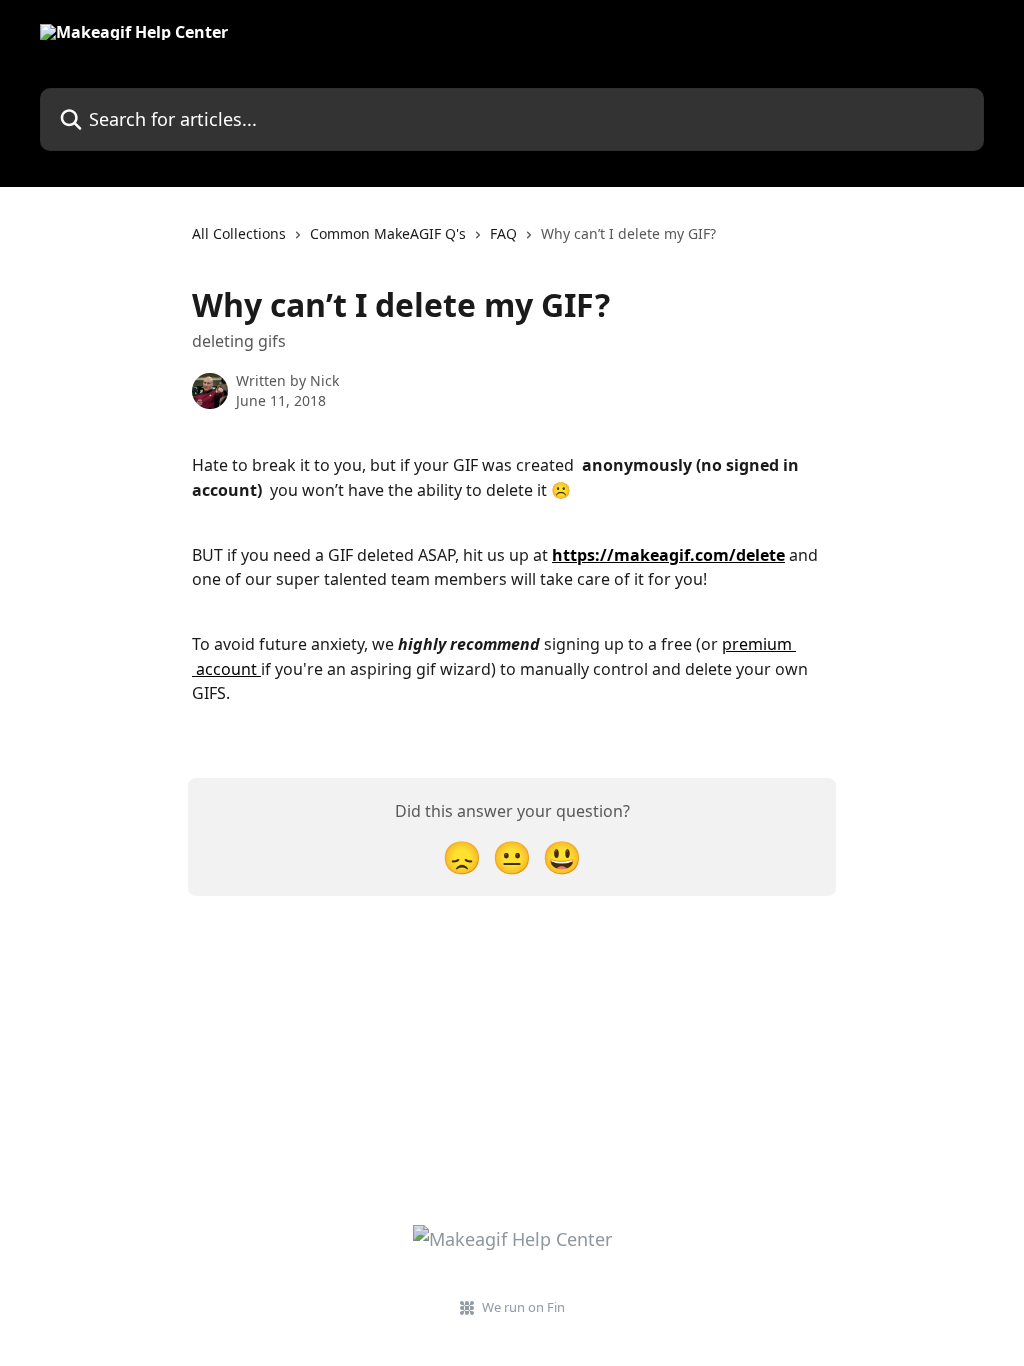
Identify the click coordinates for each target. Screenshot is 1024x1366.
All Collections (239, 233)
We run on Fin (523, 1307)
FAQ (503, 233)
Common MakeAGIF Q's (388, 233)
